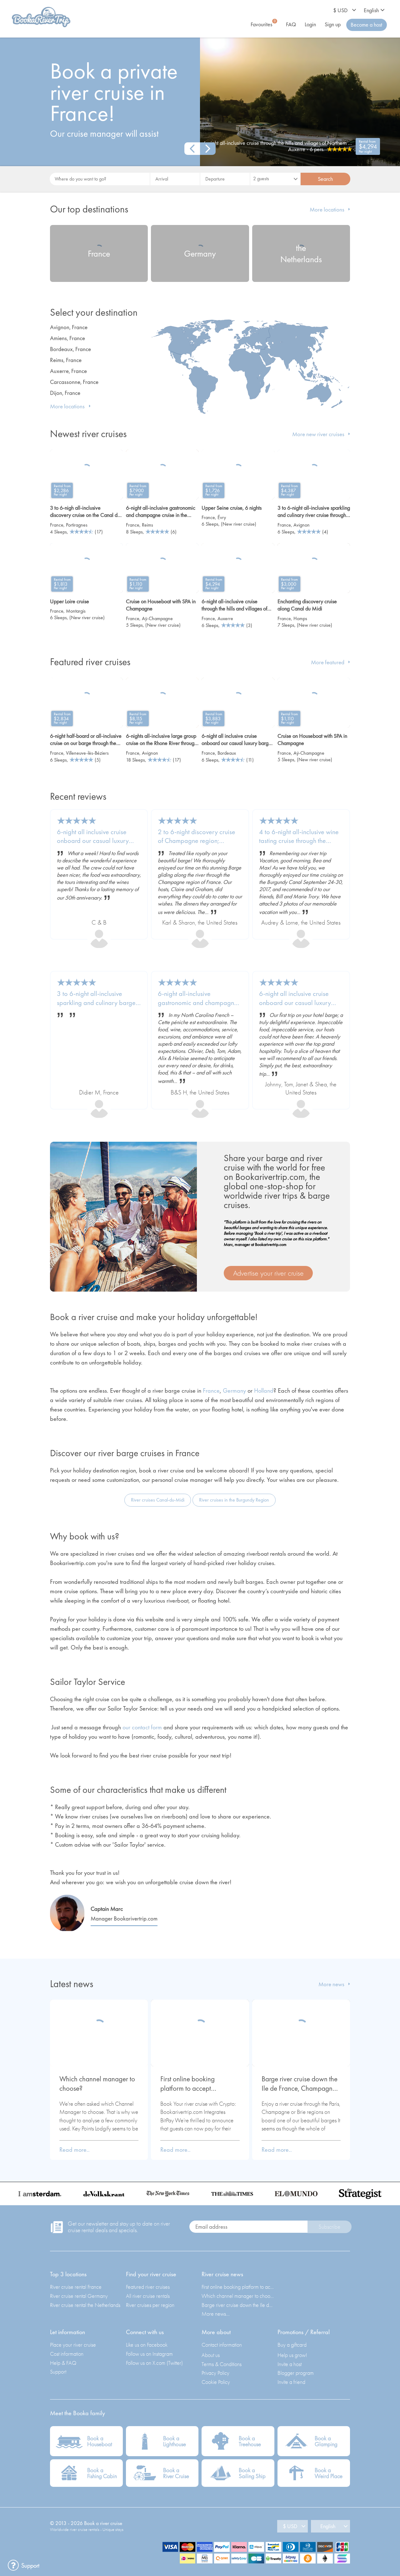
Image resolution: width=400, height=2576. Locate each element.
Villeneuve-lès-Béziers (87, 753)
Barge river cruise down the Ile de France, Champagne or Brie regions (300, 2084)
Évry (222, 517)
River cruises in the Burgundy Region (234, 1500)
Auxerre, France (68, 371)
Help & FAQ (63, 2363)
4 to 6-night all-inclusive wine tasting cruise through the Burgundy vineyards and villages (299, 837)
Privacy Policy (215, 2373)
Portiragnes (77, 525)
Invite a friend (291, 2382)
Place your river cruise (73, 2345)
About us (211, 2355)
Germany (234, 1390)
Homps (300, 618)
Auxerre (225, 618)
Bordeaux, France (70, 349)
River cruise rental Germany (79, 2296)
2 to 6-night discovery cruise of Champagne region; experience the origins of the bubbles (197, 837)
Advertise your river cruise (268, 1273)
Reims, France (66, 360)
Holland (264, 1390)
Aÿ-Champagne (157, 618)
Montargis (76, 611)
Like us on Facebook (147, 2345)
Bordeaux (227, 753)
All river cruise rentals (148, 2296)
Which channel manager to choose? (97, 2084)
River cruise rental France (76, 2287)
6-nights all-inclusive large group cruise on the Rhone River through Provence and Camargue (161, 740)
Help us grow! (292, 2355)
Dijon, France (65, 393)
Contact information (222, 2345)
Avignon (302, 525)
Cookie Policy (216, 2382)
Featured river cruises (148, 2287)
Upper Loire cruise (70, 601)
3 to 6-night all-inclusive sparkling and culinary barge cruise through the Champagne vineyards (98, 998)
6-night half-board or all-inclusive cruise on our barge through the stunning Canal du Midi (86, 740)
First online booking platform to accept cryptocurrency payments (196, 2084)
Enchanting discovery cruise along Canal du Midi (307, 605)
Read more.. (75, 2150)
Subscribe (329, 2227)
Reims (147, 525)
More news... (216, 2314)
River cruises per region (150, 2305)
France (57, 525)
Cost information (67, 2354)
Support (58, 2372)
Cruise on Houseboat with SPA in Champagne (161, 605)
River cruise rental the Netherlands (85, 2305)
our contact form (142, 1727)
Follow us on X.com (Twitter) (154, 2363)
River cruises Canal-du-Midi (158, 1500)
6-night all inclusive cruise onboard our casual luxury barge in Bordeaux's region (236, 740)
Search (325, 179)
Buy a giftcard (292, 2345)
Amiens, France (67, 338)
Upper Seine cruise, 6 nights (232, 508)
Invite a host (290, 2364)
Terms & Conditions (222, 2364)
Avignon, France (69, 327)
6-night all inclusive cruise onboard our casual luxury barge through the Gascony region (296, 998)
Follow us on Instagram (149, 2354)
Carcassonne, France (74, 382)
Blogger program (296, 2373)
